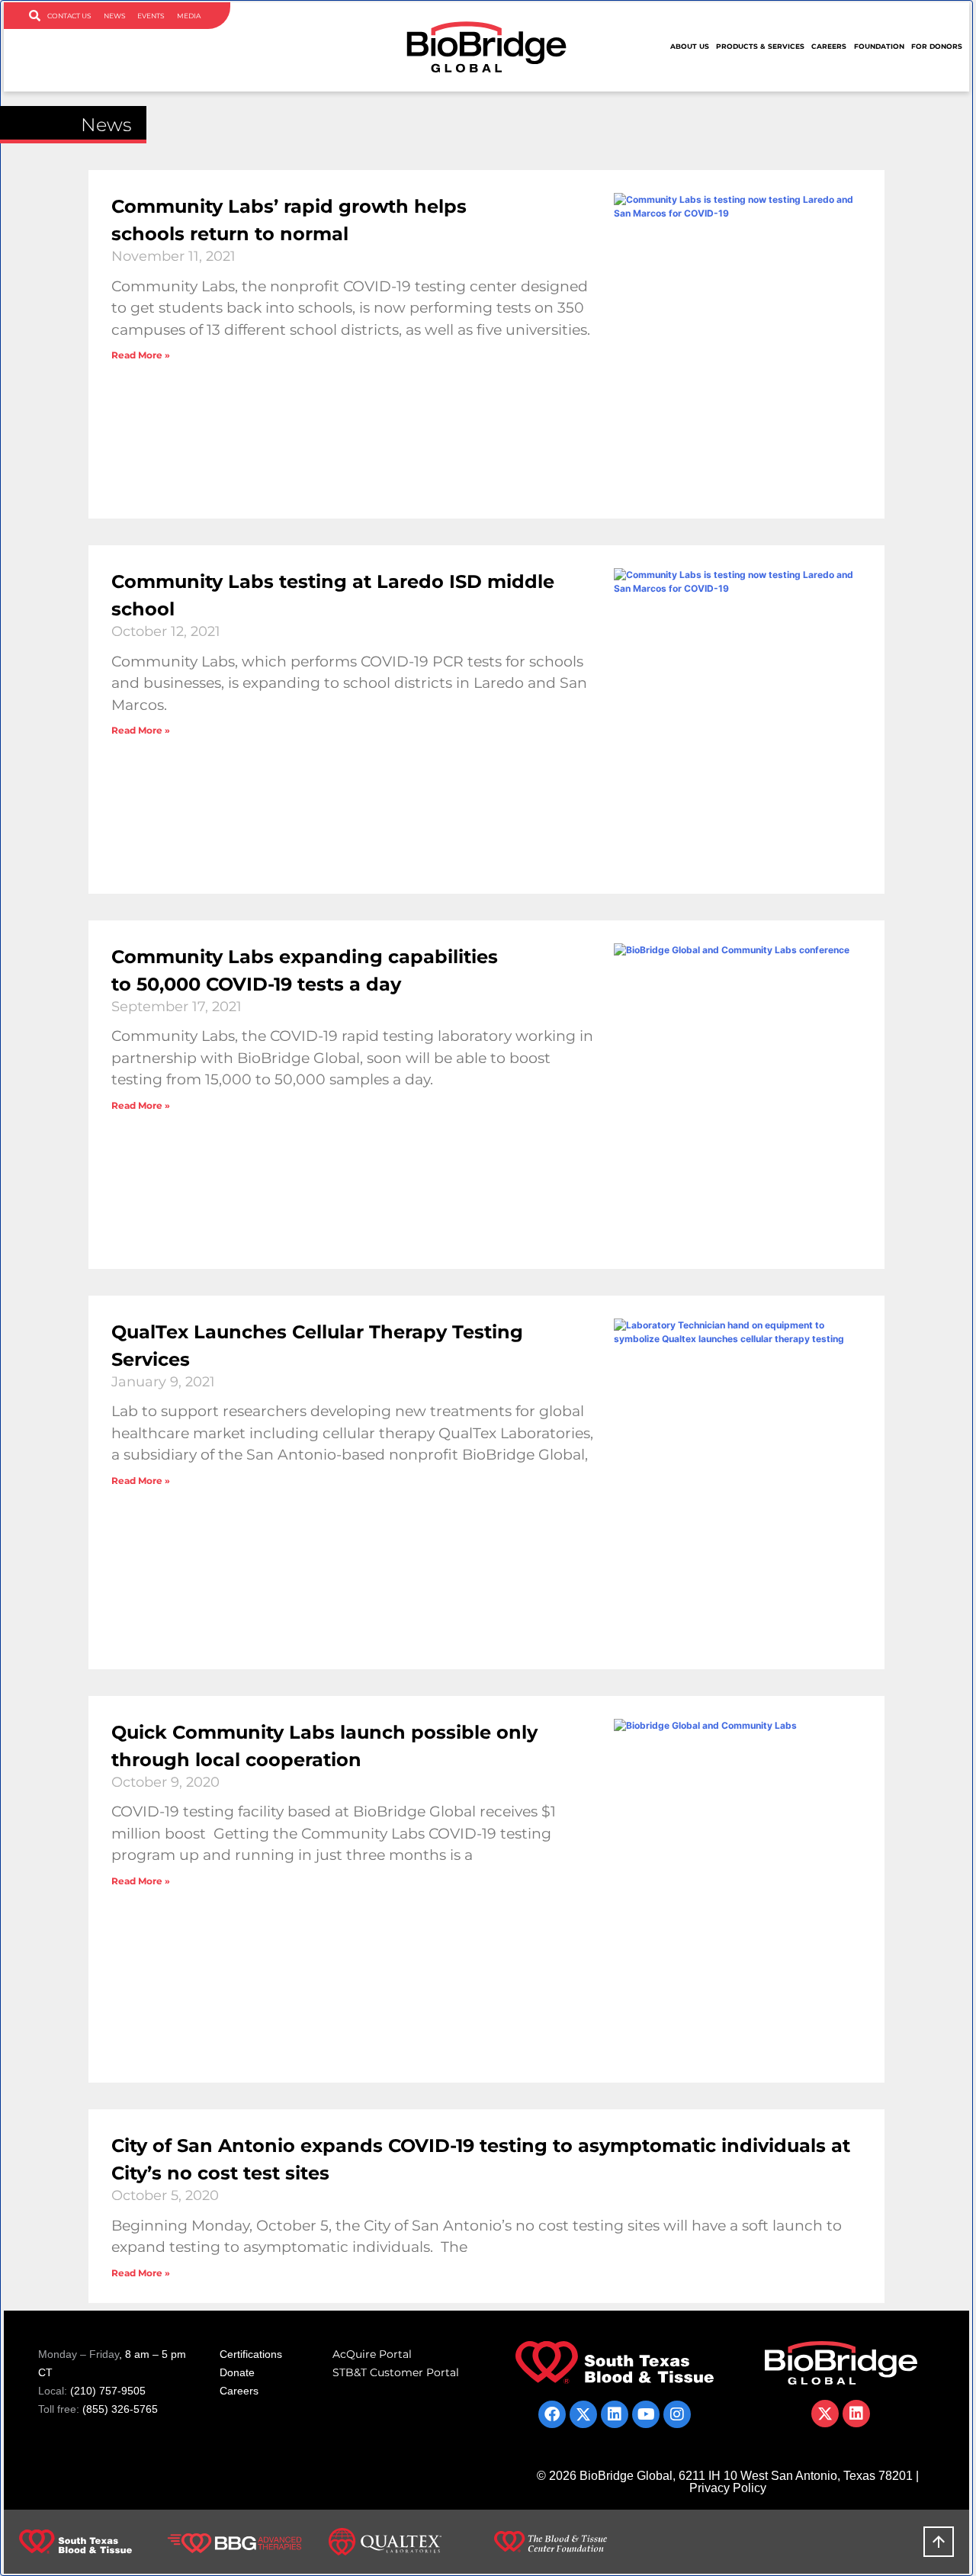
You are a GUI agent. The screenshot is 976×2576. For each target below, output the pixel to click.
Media (189, 16)
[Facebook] (552, 2414)
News (115, 16)
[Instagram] (677, 2414)
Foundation (879, 46)
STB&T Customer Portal (396, 2372)
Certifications (251, 2354)
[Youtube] (646, 2414)
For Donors (937, 46)
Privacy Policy (728, 2488)
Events (151, 16)
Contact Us (69, 16)
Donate (237, 2372)
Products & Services (760, 46)
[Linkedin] (615, 2414)
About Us (690, 46)
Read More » (141, 355)
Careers (829, 46)
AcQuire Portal (372, 2354)
